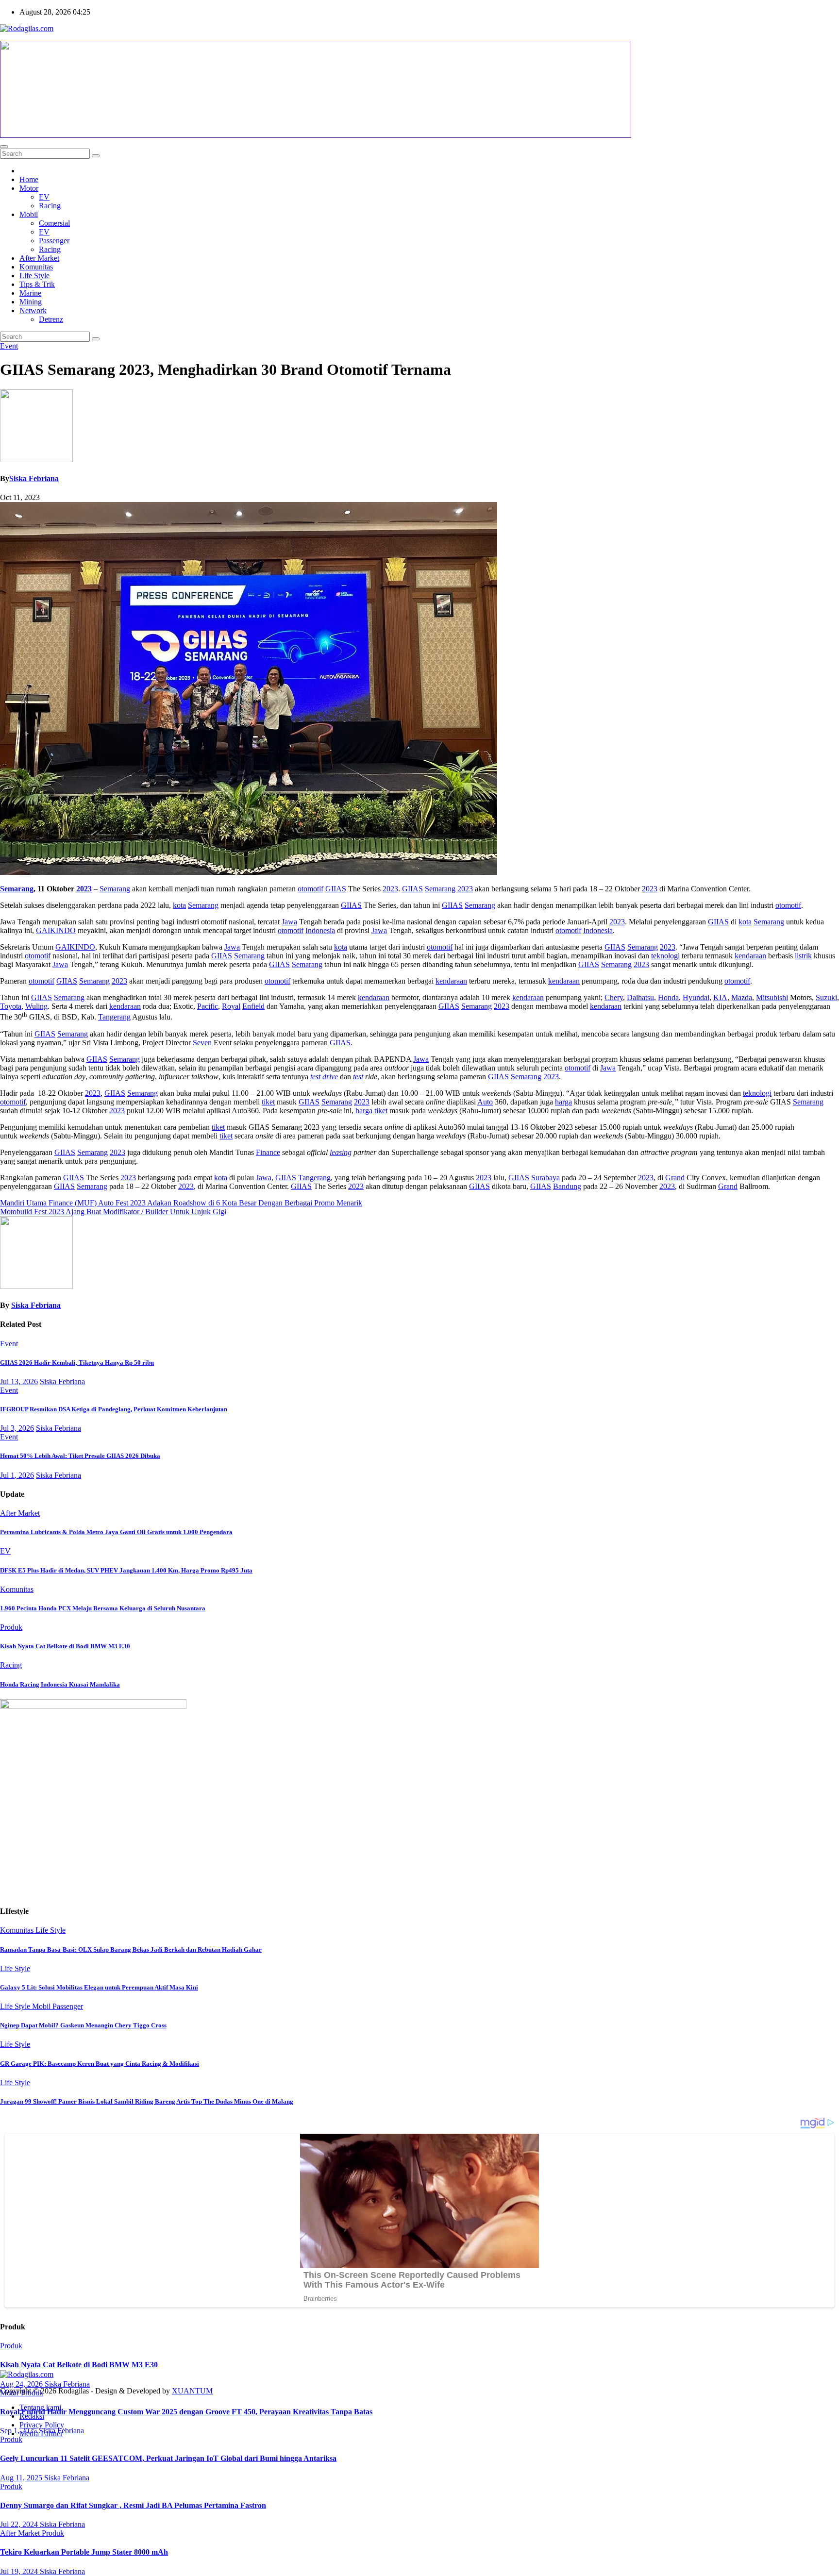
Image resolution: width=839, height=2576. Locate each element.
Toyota (11, 1006)
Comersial (54, 223)
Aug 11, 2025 (22, 2478)
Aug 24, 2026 (22, 2384)
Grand (675, 1178)
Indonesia (320, 930)
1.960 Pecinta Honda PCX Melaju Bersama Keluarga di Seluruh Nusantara (103, 1608)
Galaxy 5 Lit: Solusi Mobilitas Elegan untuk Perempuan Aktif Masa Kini (99, 1987)
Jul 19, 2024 (20, 2571)
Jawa (289, 922)
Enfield (253, 1006)
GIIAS (336, 889)
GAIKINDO (56, 930)
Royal (231, 1006)
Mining (31, 302)
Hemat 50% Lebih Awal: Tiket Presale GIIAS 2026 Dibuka (80, 1456)
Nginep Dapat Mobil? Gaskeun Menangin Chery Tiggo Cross (83, 2025)
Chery (614, 997)
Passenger (54, 241)
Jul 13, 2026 (19, 1381)
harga (563, 1102)
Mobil (29, 214)
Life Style (34, 276)
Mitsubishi (772, 997)
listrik (803, 956)
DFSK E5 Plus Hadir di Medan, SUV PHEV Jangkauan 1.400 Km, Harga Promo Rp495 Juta (126, 1570)
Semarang (17, 889)
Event (9, 346)
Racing (50, 206)
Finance (268, 1152)
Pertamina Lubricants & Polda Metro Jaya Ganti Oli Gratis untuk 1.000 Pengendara (116, 1532)
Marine (30, 293)
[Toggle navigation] (4, 147)
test (315, 1077)
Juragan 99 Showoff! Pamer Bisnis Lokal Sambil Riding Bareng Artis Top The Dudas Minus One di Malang (147, 2101)
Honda (668, 997)
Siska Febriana (34, 478)
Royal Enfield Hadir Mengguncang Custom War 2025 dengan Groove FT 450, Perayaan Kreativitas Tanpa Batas (186, 2412)
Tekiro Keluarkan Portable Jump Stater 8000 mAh (84, 2552)
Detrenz (51, 319)
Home (29, 179)
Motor (29, 188)
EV (44, 197)
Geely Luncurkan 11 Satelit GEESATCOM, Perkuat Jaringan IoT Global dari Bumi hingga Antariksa (168, 2458)
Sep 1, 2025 (19, 2431)
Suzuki (826, 997)
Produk (11, 1627)
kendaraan (750, 956)
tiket (268, 1102)
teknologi (665, 956)
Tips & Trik (37, 284)
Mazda (742, 997)
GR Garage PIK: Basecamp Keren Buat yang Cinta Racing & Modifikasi (100, 2064)
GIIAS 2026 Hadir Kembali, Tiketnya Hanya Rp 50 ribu (77, 1363)
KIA (720, 997)
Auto (485, 1102)
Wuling (36, 1006)
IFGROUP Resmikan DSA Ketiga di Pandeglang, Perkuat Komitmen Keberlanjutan (114, 1409)
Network (33, 310)
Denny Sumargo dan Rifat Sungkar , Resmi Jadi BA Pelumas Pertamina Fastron (133, 2505)
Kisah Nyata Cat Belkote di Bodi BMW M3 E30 (65, 1646)
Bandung (567, 1186)
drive (330, 1077)
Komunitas (36, 267)
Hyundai (696, 997)
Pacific (208, 1006)
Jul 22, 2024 (20, 2524)
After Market (39, 258)
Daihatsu (640, 997)
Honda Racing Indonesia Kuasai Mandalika (60, 1684)
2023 (84, 889)
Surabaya (545, 1178)
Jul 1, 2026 (17, 1475)
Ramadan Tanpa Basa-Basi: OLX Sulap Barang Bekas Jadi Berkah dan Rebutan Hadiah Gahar (131, 1949)
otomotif (310, 889)
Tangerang (114, 1017)
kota (179, 905)
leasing (341, 1152)
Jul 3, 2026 (17, 1428)
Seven (202, 1043)
